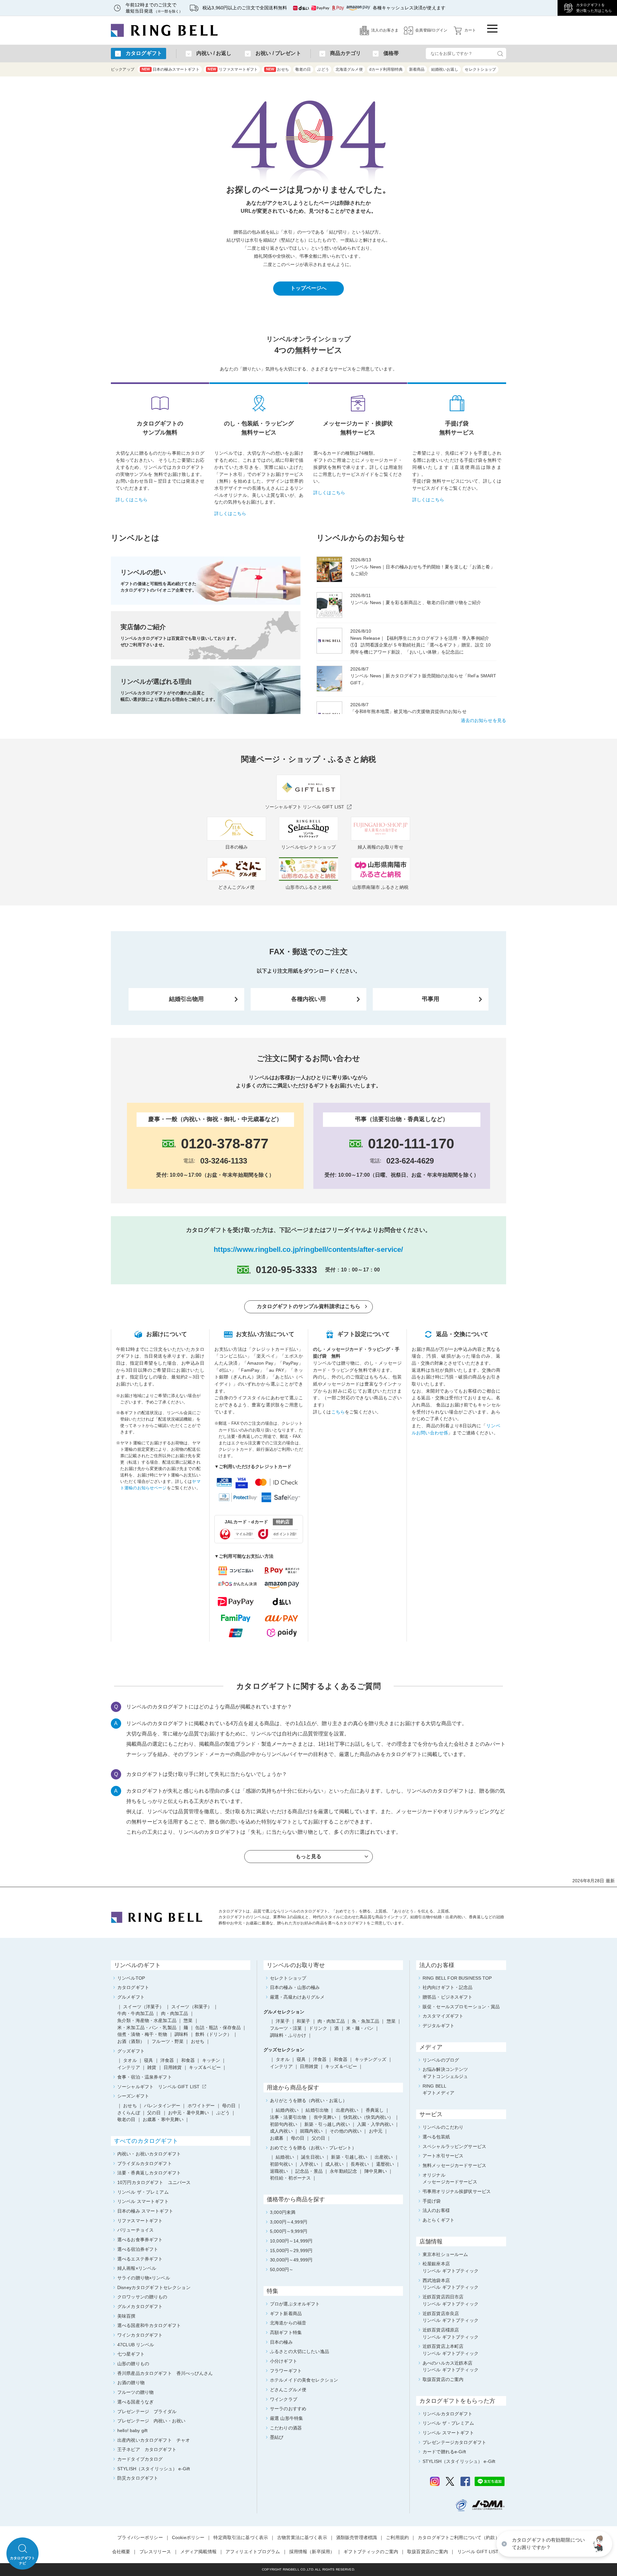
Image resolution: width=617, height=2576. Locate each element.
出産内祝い (347, 2110)
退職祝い (279, 2171)
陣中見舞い (376, 2171)
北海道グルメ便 (349, 69)
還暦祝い (385, 2164)
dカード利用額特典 (386, 69)
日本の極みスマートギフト (171, 69)
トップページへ (309, 288)
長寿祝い (360, 2164)
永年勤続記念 (343, 2171)
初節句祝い (281, 2164)
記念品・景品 (309, 2171)
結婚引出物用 (187, 999)
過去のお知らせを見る (483, 720)
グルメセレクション (284, 2012)
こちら (338, 1412)
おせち (277, 69)
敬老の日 (303, 69)
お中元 (376, 2131)
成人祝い (334, 2164)
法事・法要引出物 (288, 2117)
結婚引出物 (317, 2110)
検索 (500, 53)
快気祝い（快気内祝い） (369, 2117)
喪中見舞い (325, 2117)
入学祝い (309, 2164)
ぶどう (323, 69)
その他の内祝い (346, 2131)
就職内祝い (311, 2131)
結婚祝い (285, 2157)
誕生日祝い (313, 2157)
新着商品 (417, 69)
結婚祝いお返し (445, 69)
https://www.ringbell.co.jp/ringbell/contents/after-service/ (308, 1249)
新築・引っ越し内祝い (327, 2124)
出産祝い (384, 2157)
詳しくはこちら (132, 500)
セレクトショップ (480, 69)
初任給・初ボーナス (290, 2178)
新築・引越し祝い (349, 2157)
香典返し (375, 2110)
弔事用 (431, 999)
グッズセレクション (284, 2050)
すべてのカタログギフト (146, 2141)
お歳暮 (277, 2138)
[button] (599, 2544)
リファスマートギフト (233, 69)
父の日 (318, 2138)
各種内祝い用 (309, 999)
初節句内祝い (284, 2124)
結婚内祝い (287, 2110)
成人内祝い (281, 2131)
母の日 (298, 2138)
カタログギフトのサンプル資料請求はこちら (309, 1306)
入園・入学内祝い (375, 2124)
